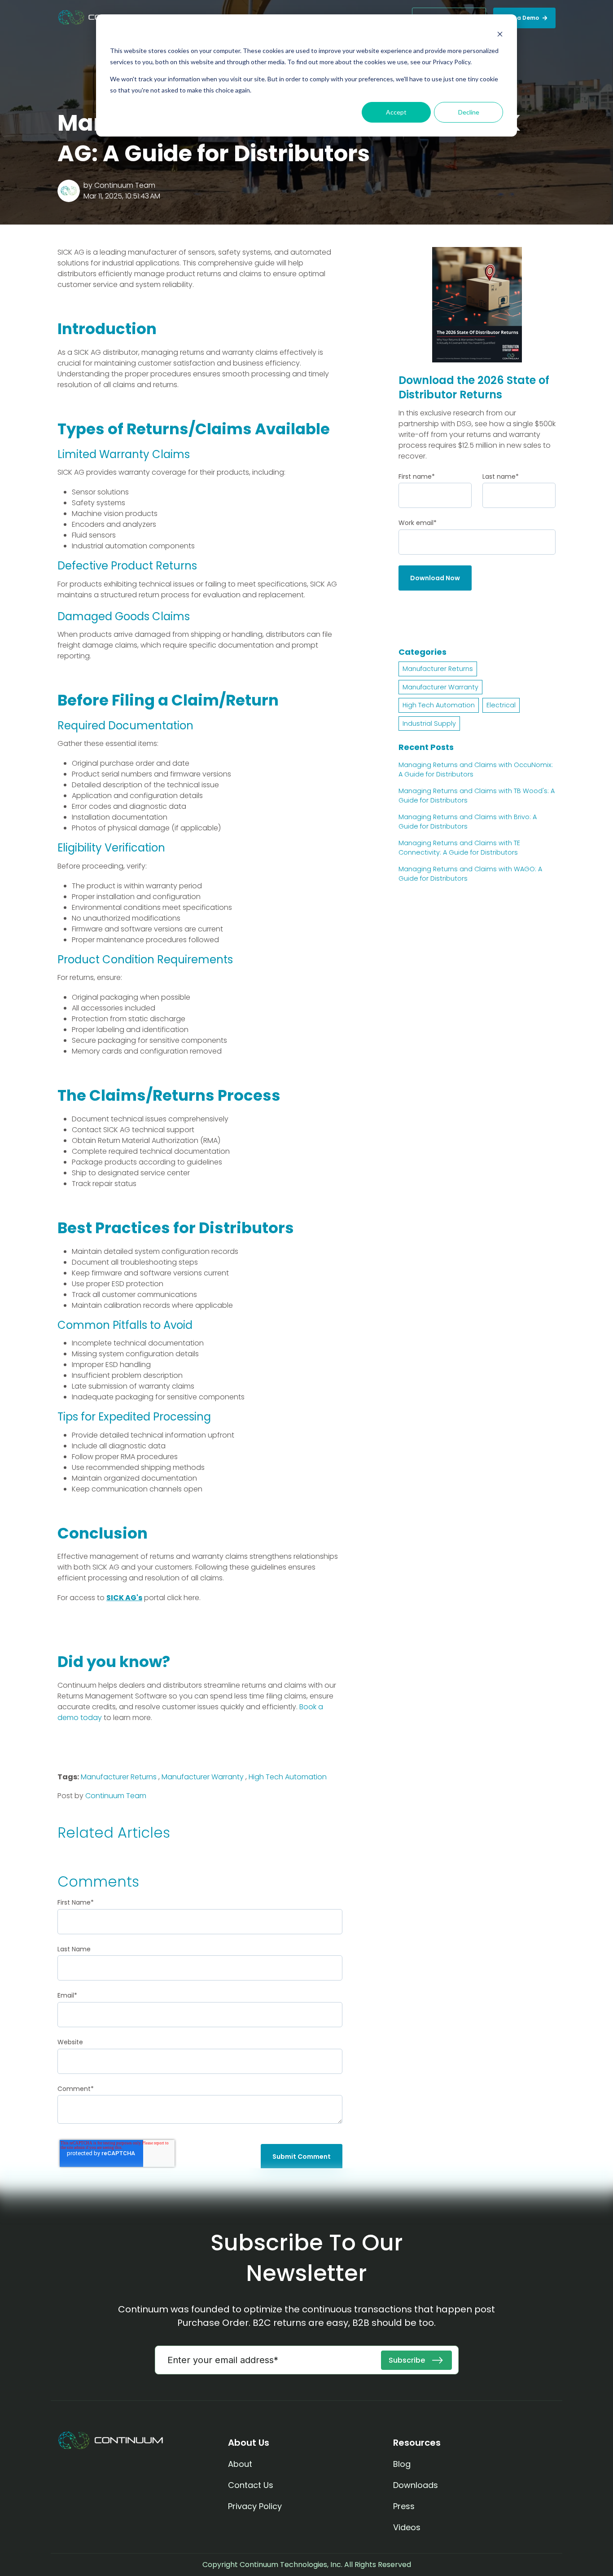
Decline (469, 112)
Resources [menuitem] (417, 2443)
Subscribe (408, 2360)
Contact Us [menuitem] (251, 2485)
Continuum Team (125, 185)
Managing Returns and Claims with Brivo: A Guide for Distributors (468, 822)
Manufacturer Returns (119, 1777)
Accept (396, 112)
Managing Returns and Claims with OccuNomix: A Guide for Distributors (476, 770)
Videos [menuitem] (407, 2527)
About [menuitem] (241, 2464)
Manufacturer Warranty (203, 1777)
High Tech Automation (288, 1777)
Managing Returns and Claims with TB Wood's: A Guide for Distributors (477, 796)
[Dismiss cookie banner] (500, 34)
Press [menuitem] (404, 2506)
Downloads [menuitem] (416, 2485)
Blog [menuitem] (402, 2464)
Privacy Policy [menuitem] (255, 2506)
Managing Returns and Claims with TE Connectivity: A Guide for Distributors (459, 848)
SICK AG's (124, 1598)
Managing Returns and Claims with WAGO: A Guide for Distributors (470, 874)
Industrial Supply (429, 723)
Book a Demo (520, 18)
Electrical (501, 705)
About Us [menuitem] (249, 2443)
